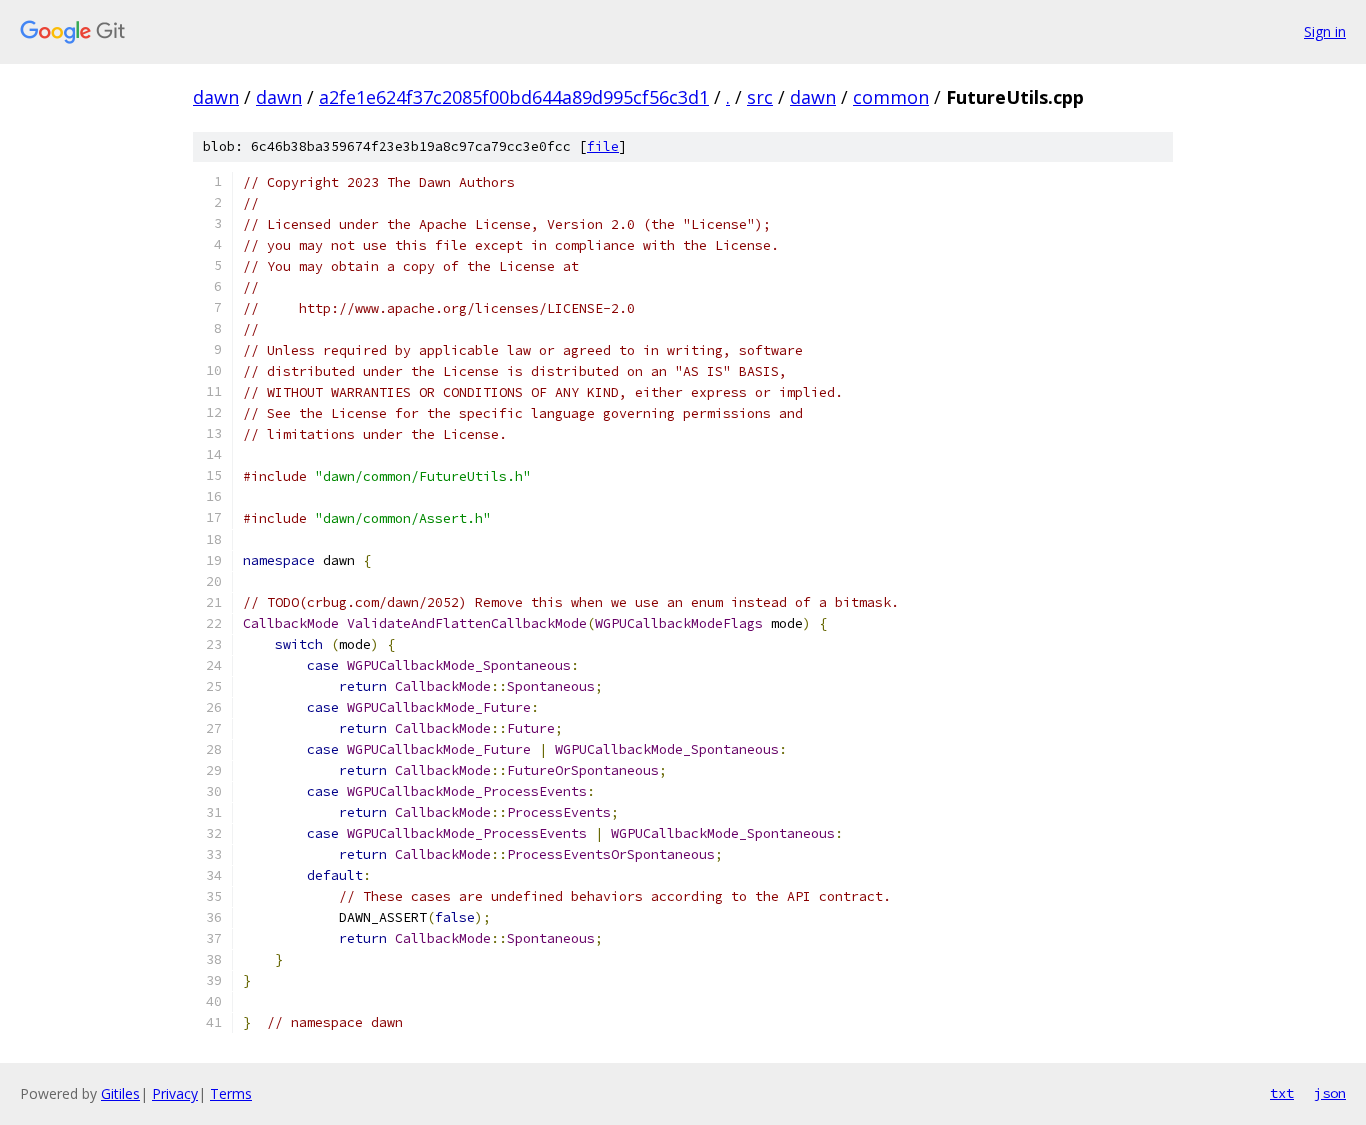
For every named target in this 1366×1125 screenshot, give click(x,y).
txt (1282, 1093)
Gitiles (120, 1093)
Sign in (1325, 31)
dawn (216, 97)
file (603, 146)
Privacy (175, 1093)
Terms (231, 1093)
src (760, 97)
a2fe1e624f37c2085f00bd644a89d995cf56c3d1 (514, 97)
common (891, 97)
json (1330, 1093)
